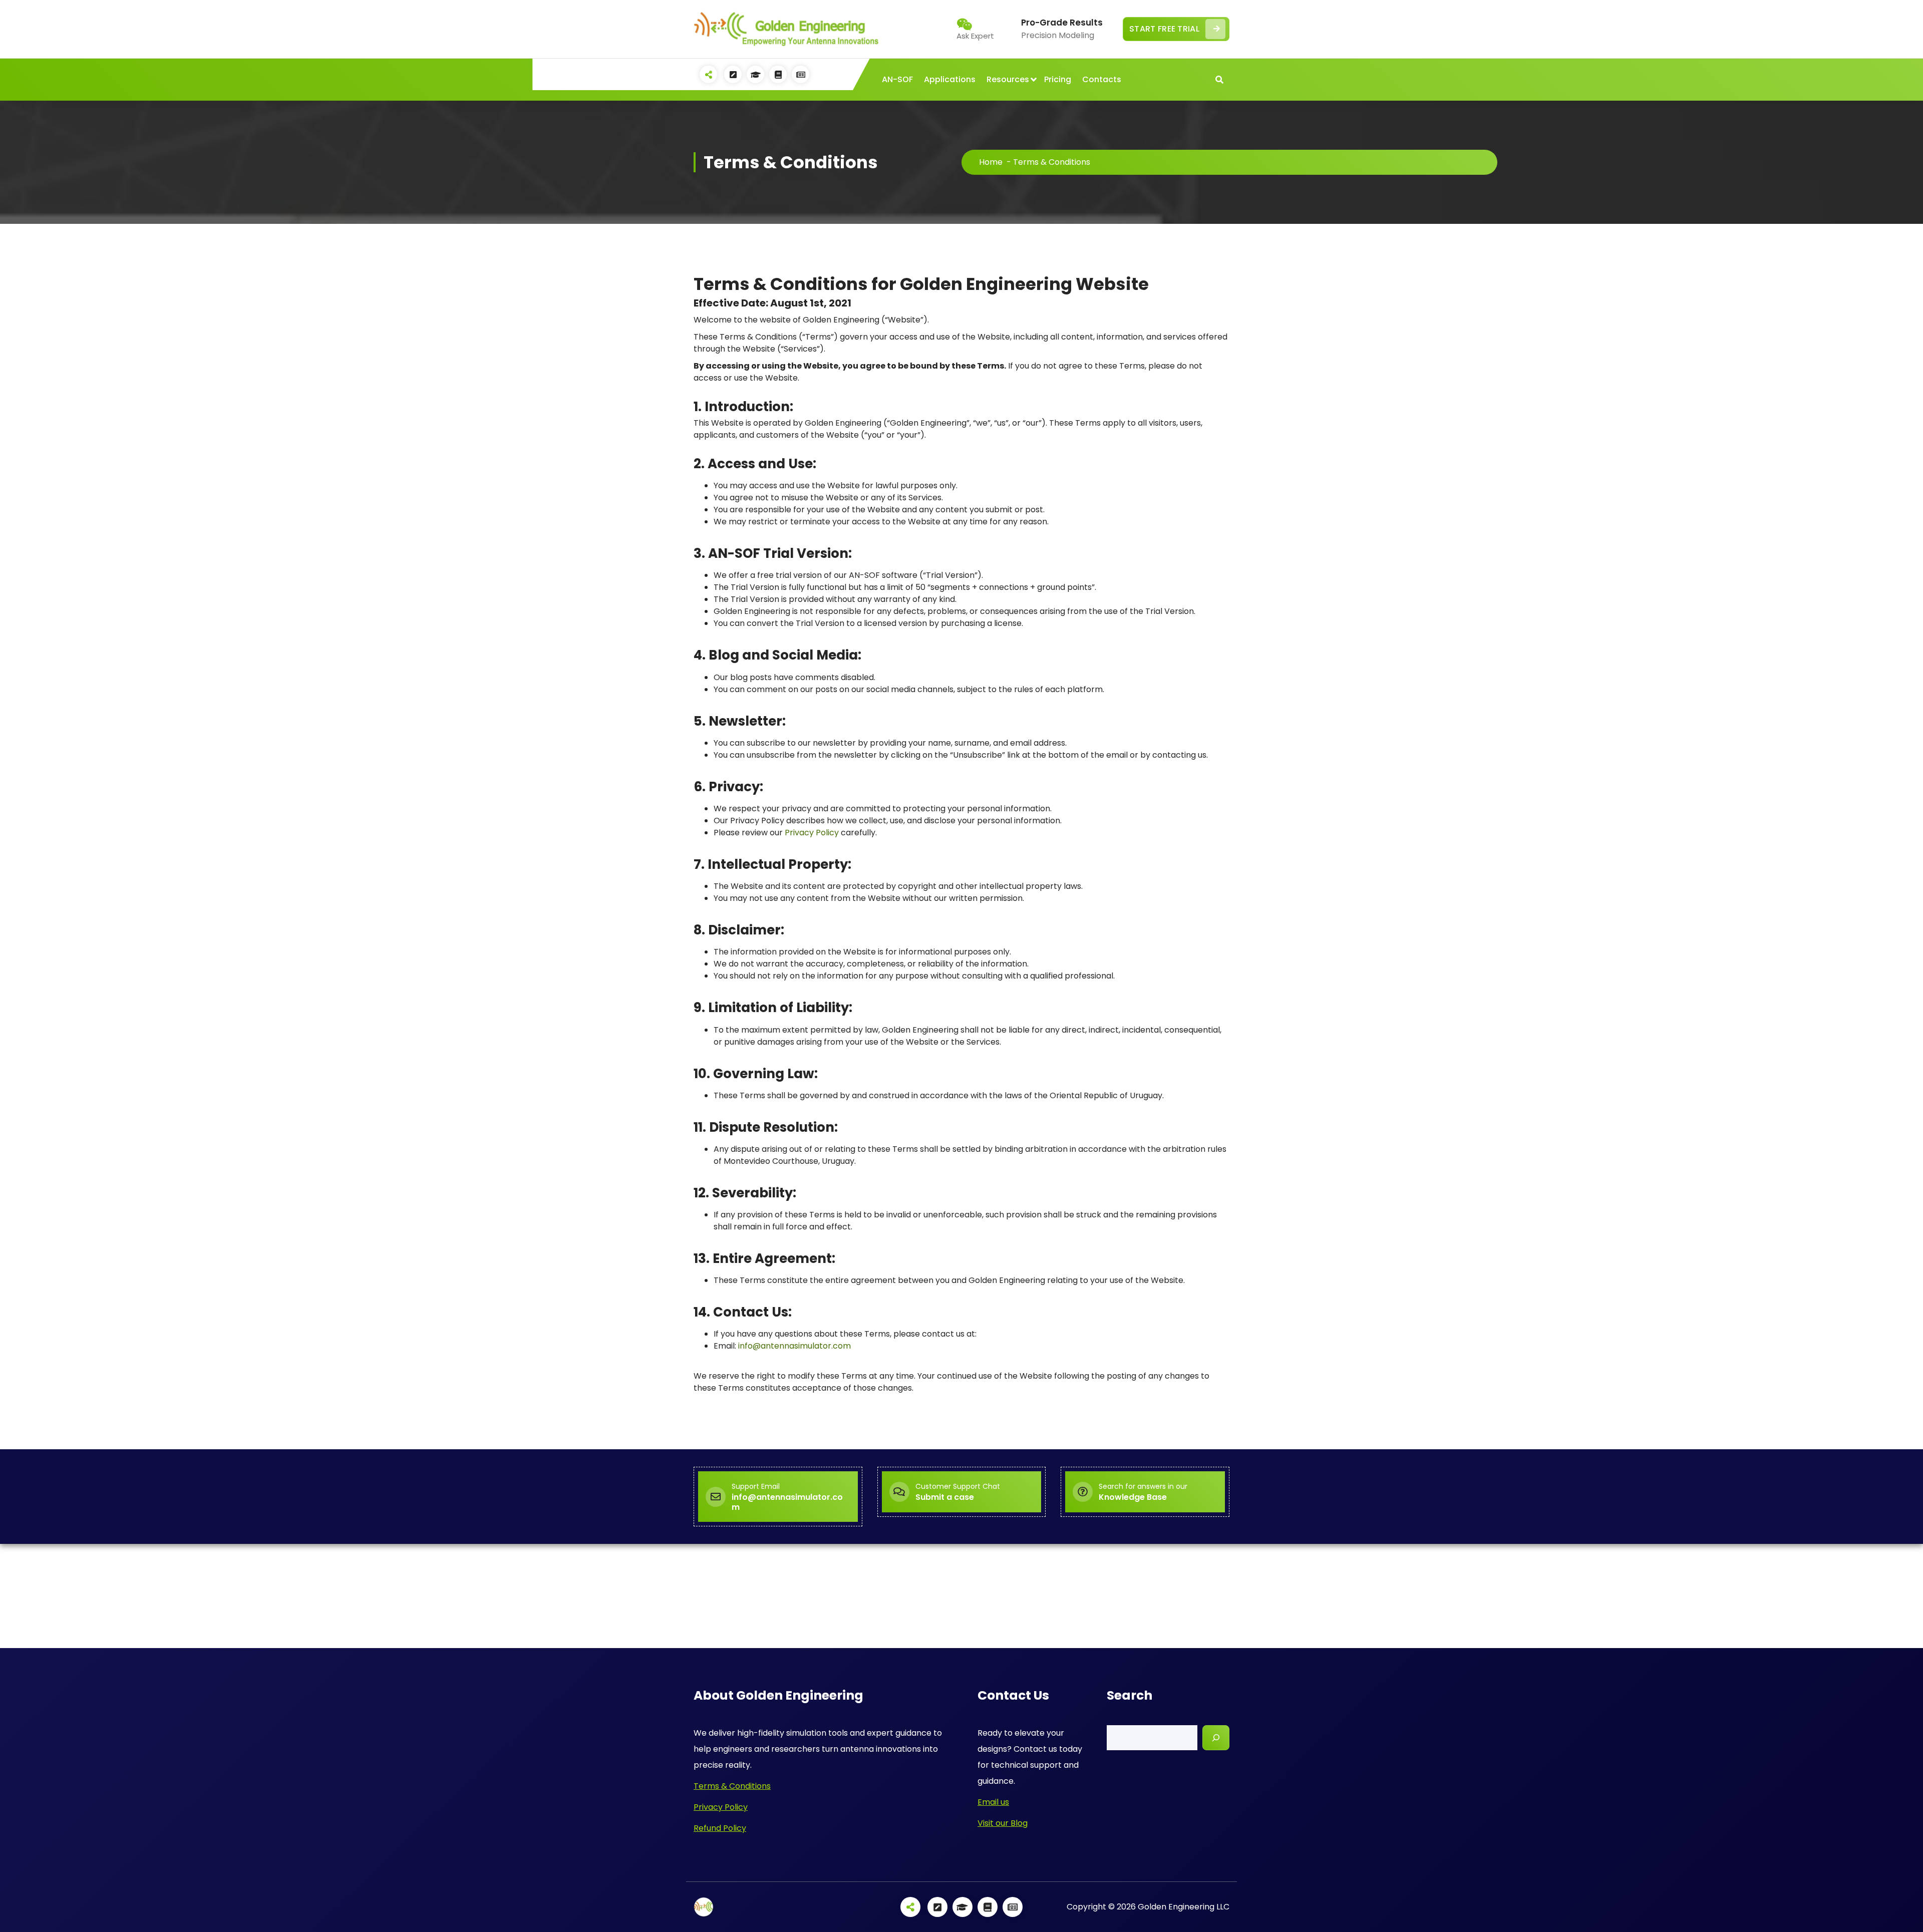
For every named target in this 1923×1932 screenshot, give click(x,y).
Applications (950, 79)
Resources (1008, 79)
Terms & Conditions (732, 1786)
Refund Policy (720, 1828)
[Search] (1216, 1738)
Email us (993, 1802)
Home (991, 162)
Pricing (1058, 79)
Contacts (1102, 79)
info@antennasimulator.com (794, 1346)
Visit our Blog (1003, 1823)
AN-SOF (897, 79)
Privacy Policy (812, 833)
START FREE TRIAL (1164, 29)
